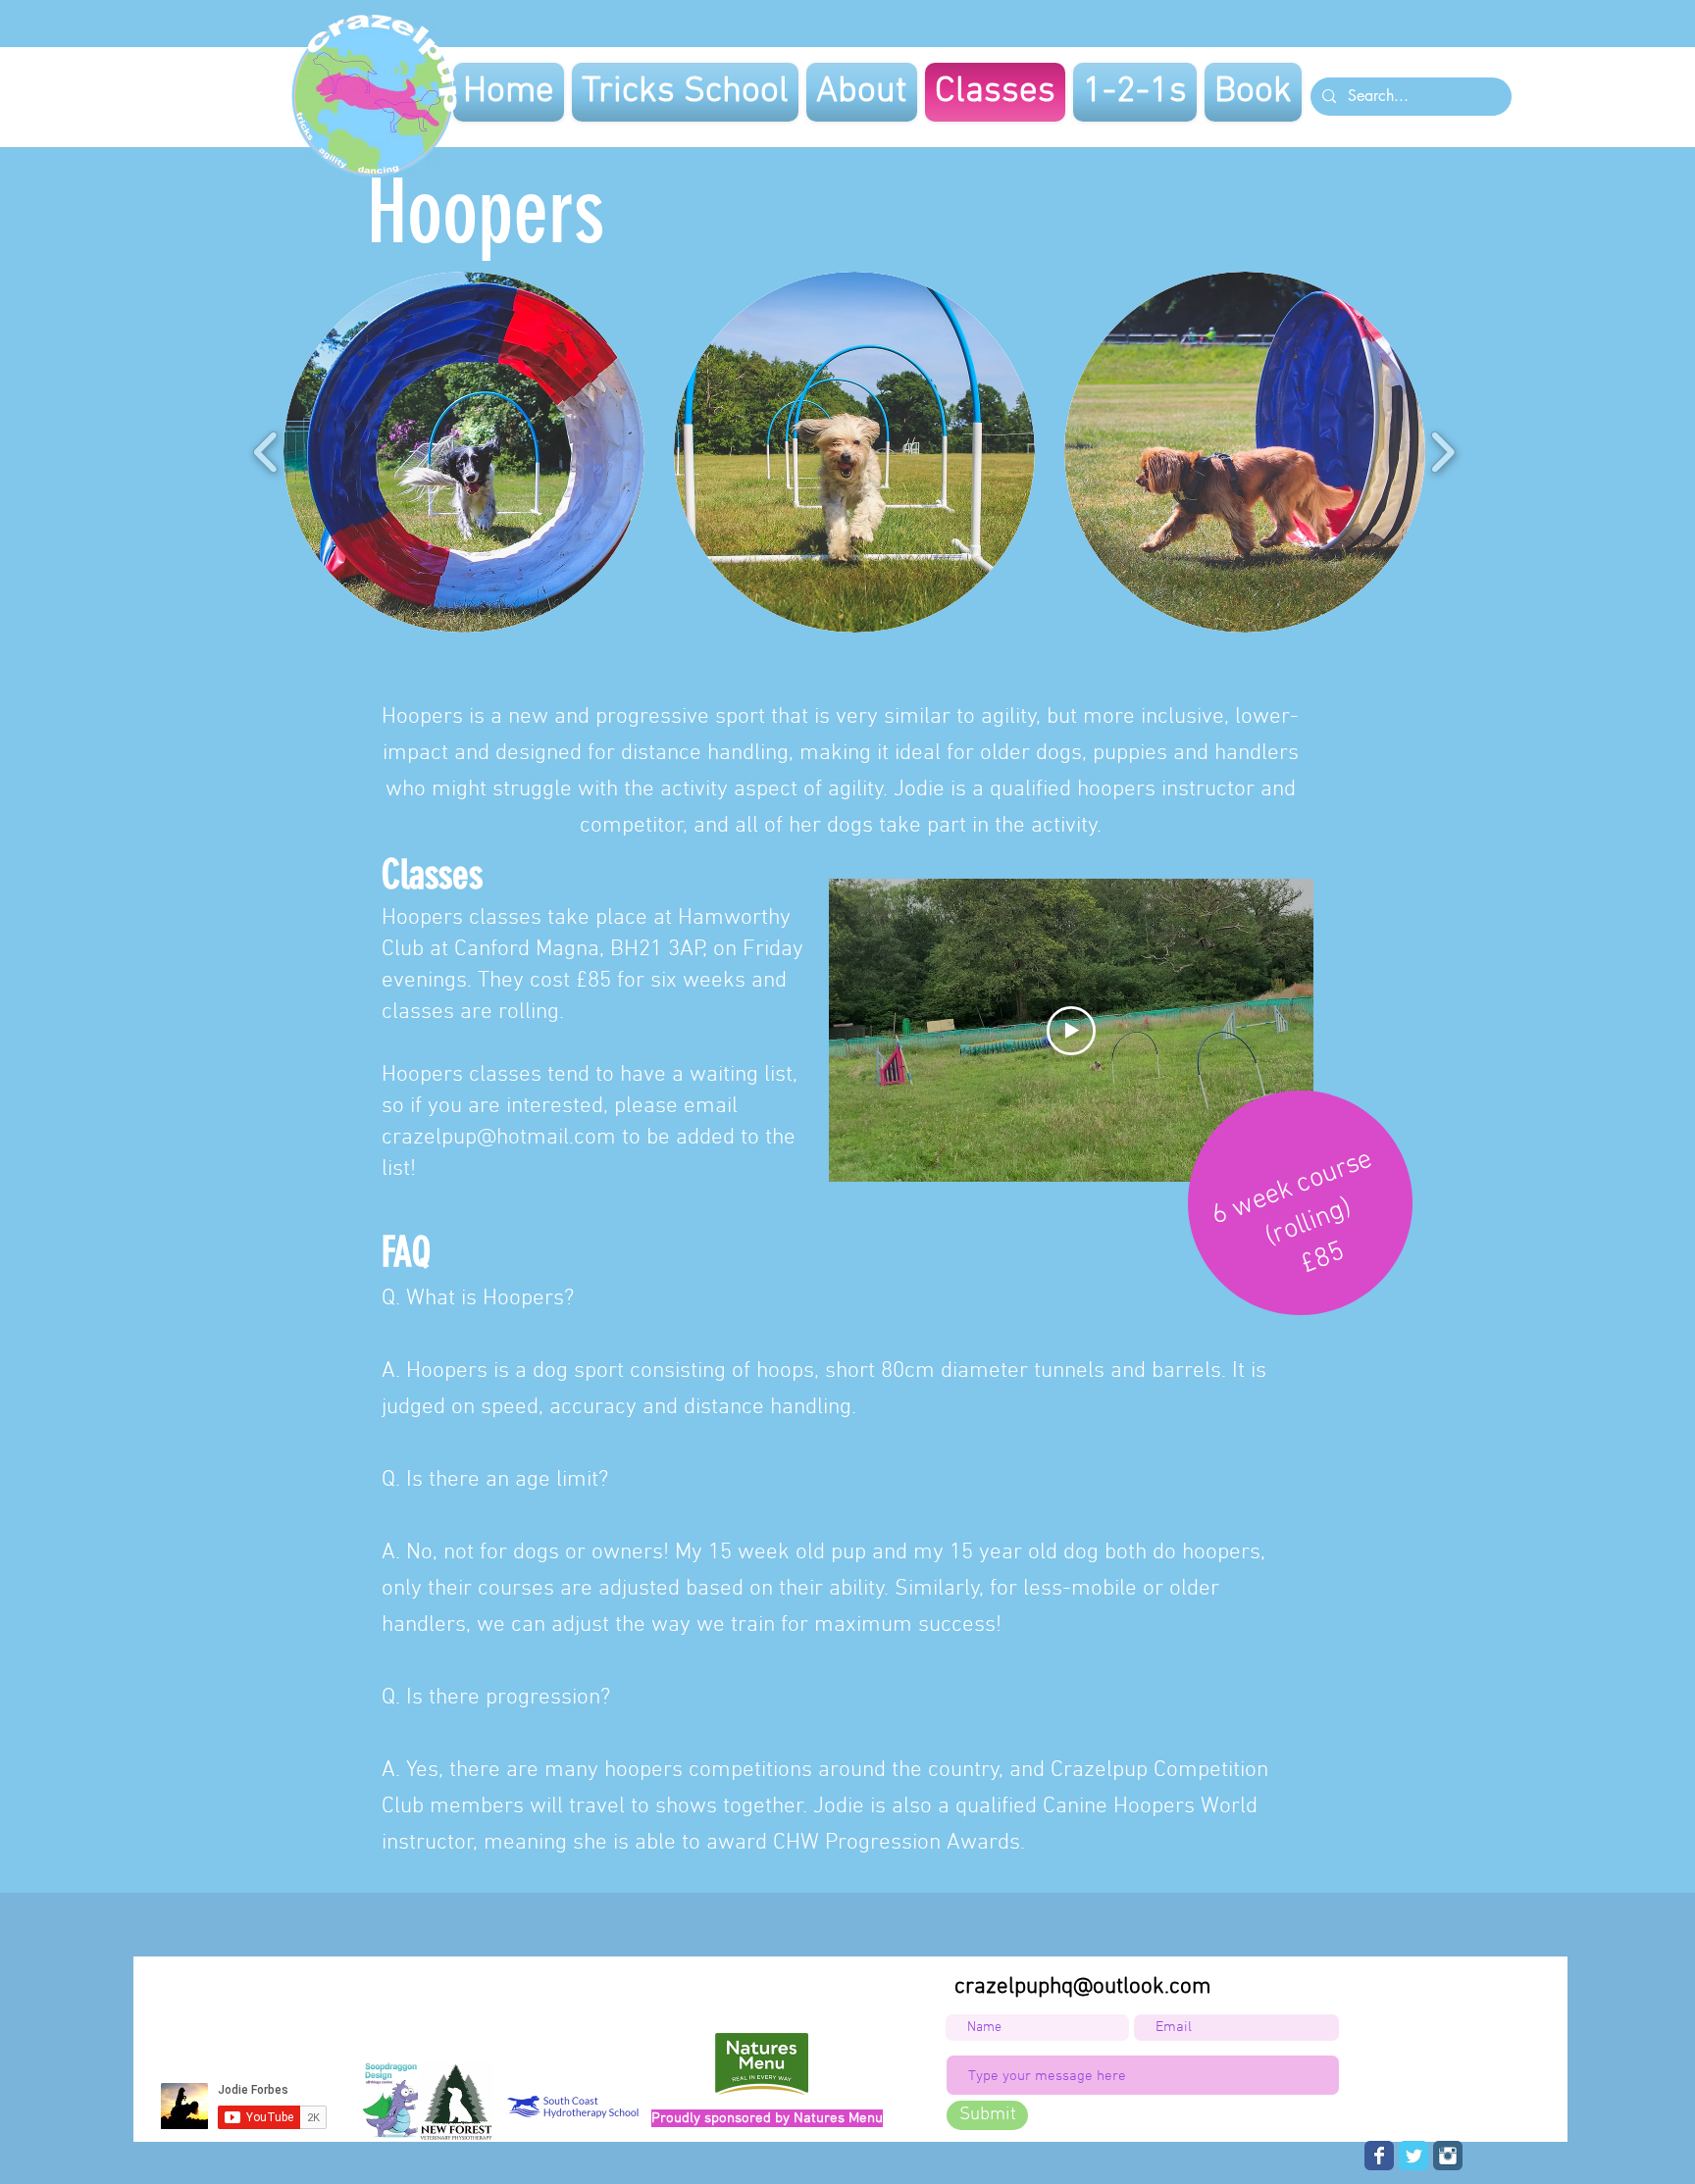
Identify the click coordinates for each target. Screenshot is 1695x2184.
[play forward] (1442, 453)
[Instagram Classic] (1448, 2156)
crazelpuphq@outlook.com (1083, 1987)
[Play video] (1071, 1031)
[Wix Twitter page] (1413, 2156)
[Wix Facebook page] (1379, 2156)
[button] (464, 452)
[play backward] (266, 453)
